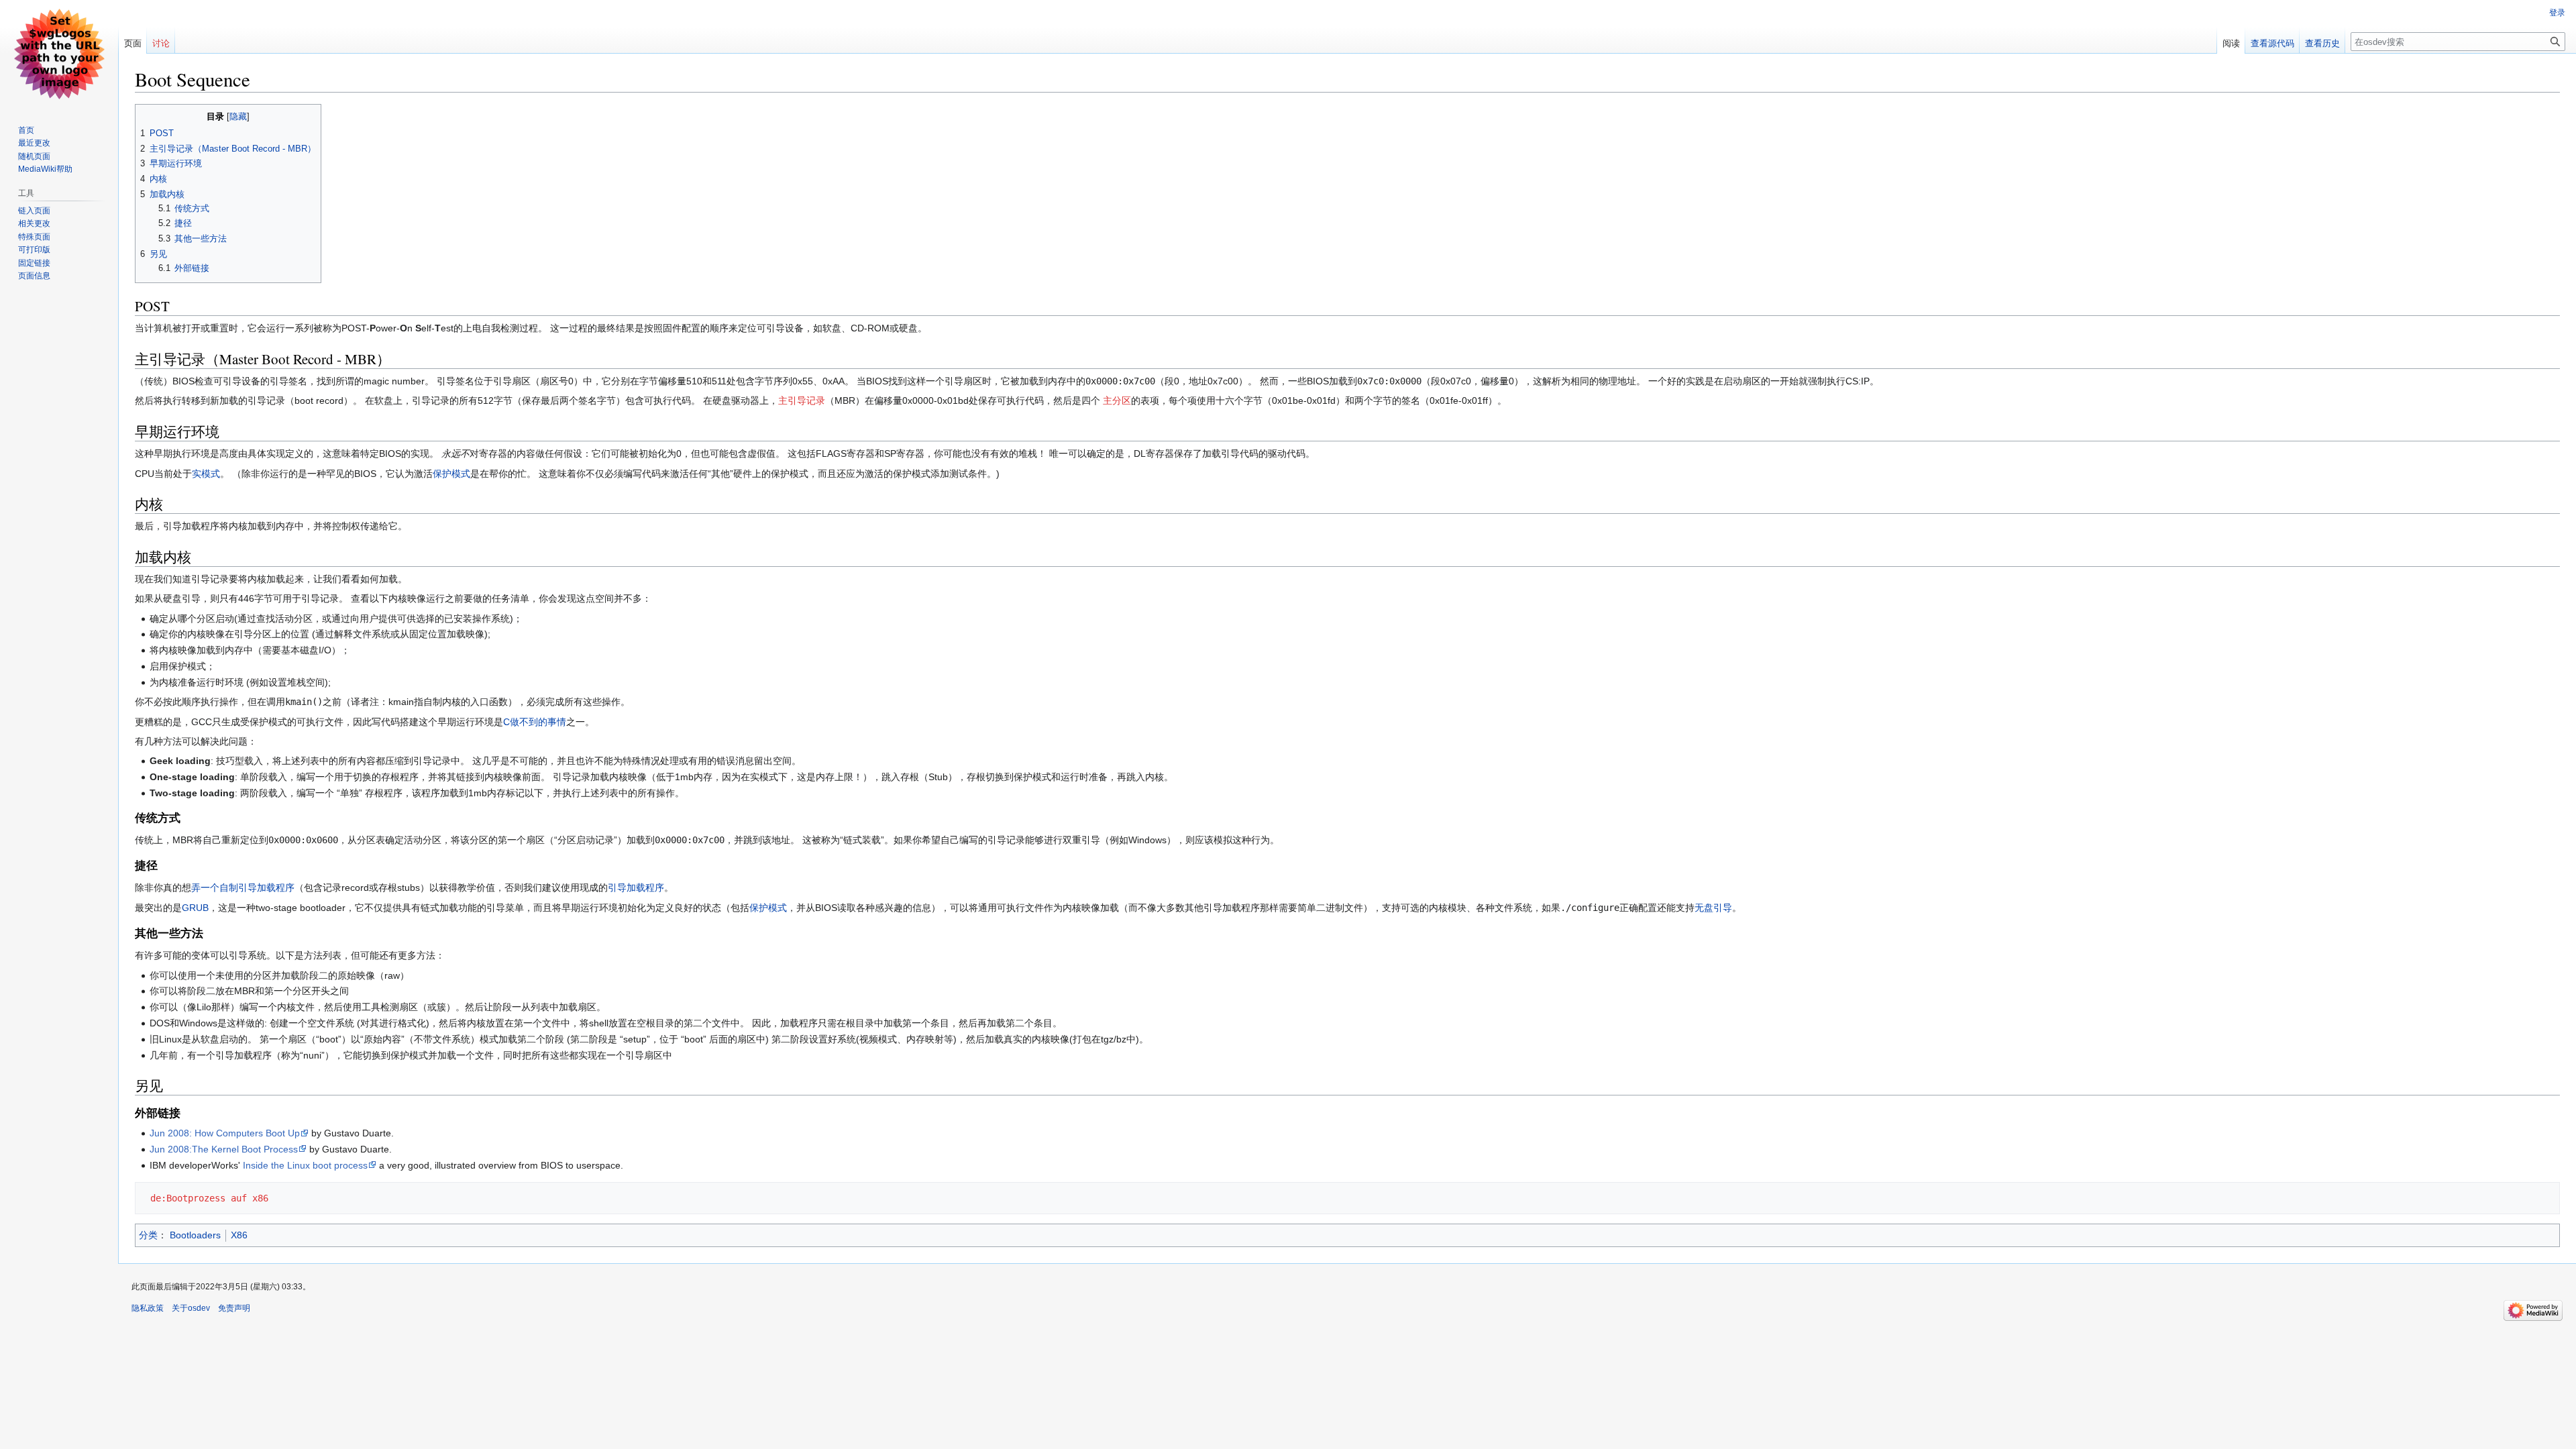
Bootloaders (195, 1235)
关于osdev (191, 1308)
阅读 (2231, 43)
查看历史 (2322, 43)
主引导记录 (802, 400)
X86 (239, 1235)
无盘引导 (1713, 908)
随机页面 (34, 156)
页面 (133, 43)
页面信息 (34, 276)
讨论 (161, 43)
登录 (2557, 13)
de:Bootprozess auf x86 (209, 1198)
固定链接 (34, 263)
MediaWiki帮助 (45, 169)
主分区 (1116, 400)
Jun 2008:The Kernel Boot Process (224, 1149)
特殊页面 (34, 237)
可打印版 (34, 250)
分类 (148, 1235)
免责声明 (234, 1308)
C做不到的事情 (535, 722)
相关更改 (34, 223)
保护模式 (451, 474)
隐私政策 (148, 1308)
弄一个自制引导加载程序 (243, 888)
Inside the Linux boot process (305, 1165)
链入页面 (34, 211)
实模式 (206, 474)
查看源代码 (2272, 43)
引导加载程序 (636, 888)
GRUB (195, 908)
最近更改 (34, 143)
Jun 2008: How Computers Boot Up (225, 1133)
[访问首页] (59, 54)
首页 (26, 130)
